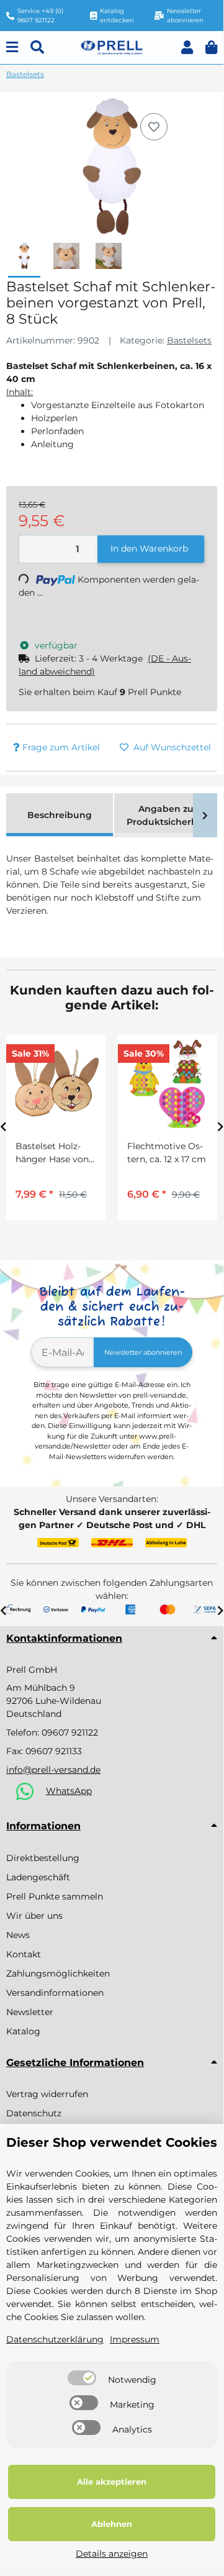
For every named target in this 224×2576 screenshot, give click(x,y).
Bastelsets (189, 340)
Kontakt (24, 1954)
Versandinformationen (55, 1993)
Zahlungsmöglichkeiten (58, 1973)
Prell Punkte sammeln (55, 1896)
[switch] (82, 2378)
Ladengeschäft (38, 1877)
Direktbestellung (43, 1858)
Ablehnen (112, 2524)
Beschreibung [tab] (60, 815)
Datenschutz (34, 2113)
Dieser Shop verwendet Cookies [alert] (112, 2142)
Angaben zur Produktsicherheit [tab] (168, 815)
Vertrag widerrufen (47, 2094)
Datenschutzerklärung (55, 2339)
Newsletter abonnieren (143, 1352)
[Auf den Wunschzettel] (154, 127)
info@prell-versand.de (53, 1770)
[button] (187, 48)
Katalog (23, 2031)
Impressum (135, 2339)
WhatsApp (69, 1791)
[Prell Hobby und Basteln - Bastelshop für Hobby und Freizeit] (112, 47)
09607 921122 (70, 1732)
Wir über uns (34, 1916)
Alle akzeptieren (112, 2482)
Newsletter (30, 2012)
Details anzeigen (112, 2554)
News (18, 1935)
